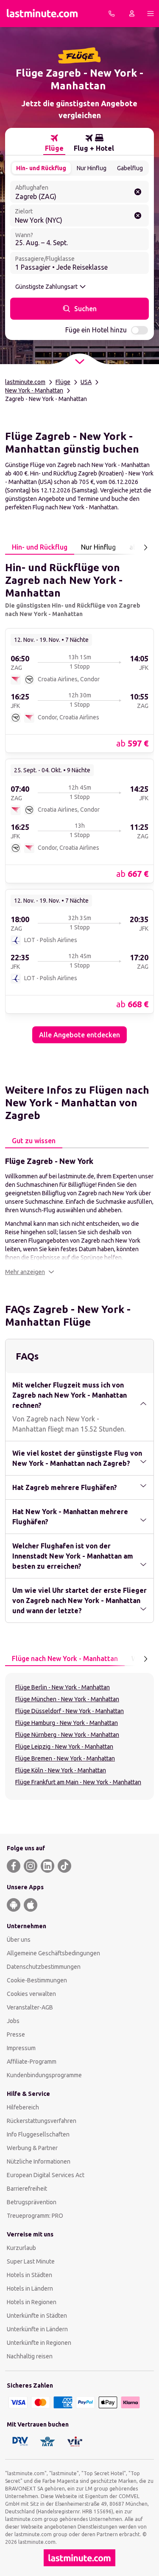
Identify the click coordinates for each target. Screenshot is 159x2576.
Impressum (21, 2048)
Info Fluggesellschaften (38, 2134)
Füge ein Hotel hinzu (96, 330)
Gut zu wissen (34, 1141)
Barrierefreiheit (27, 2189)
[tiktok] (64, 1866)
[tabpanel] (79, 799)
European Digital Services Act (46, 2175)
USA (86, 382)
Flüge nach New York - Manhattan (65, 1658)
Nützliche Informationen (39, 2161)
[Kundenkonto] (132, 14)
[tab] (54, 143)
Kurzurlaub (21, 2248)
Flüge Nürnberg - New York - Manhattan (67, 1735)
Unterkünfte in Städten (37, 2316)
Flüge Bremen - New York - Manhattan (65, 1758)
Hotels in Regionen (32, 2302)
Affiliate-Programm (32, 2062)
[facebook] (14, 1866)
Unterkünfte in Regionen (39, 2343)
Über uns (19, 1940)
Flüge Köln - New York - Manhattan (61, 1770)
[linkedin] (47, 1866)
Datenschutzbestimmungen (44, 1967)
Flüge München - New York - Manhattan (67, 1699)
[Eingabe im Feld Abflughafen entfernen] (138, 192)
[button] (30, 1272)
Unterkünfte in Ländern (37, 2329)
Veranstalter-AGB (30, 2007)
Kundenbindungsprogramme (44, 2075)
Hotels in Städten (29, 2275)
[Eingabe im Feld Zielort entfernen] (138, 216)
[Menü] (151, 14)
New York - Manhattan (34, 390)
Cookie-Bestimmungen (37, 1980)
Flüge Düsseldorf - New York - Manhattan (70, 1711)
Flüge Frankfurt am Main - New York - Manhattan (78, 1782)
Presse (16, 2034)
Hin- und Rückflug (41, 168)
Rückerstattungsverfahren (42, 2121)
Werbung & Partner (32, 2148)
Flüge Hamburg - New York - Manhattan (67, 1723)
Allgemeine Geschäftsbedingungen (53, 1953)
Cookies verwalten (31, 1994)
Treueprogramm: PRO (35, 2216)
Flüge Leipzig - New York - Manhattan (64, 1747)
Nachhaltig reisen (30, 2356)
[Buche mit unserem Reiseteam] (112, 14)
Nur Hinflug (92, 168)
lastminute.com (25, 382)
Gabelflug (130, 168)
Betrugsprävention (32, 2202)
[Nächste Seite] (145, 547)
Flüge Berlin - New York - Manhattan (63, 1687)
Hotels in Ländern (30, 2289)
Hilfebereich (23, 2107)
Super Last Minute (31, 2261)
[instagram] (31, 1866)
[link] (79, 690)
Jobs (13, 2021)
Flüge (63, 382)
